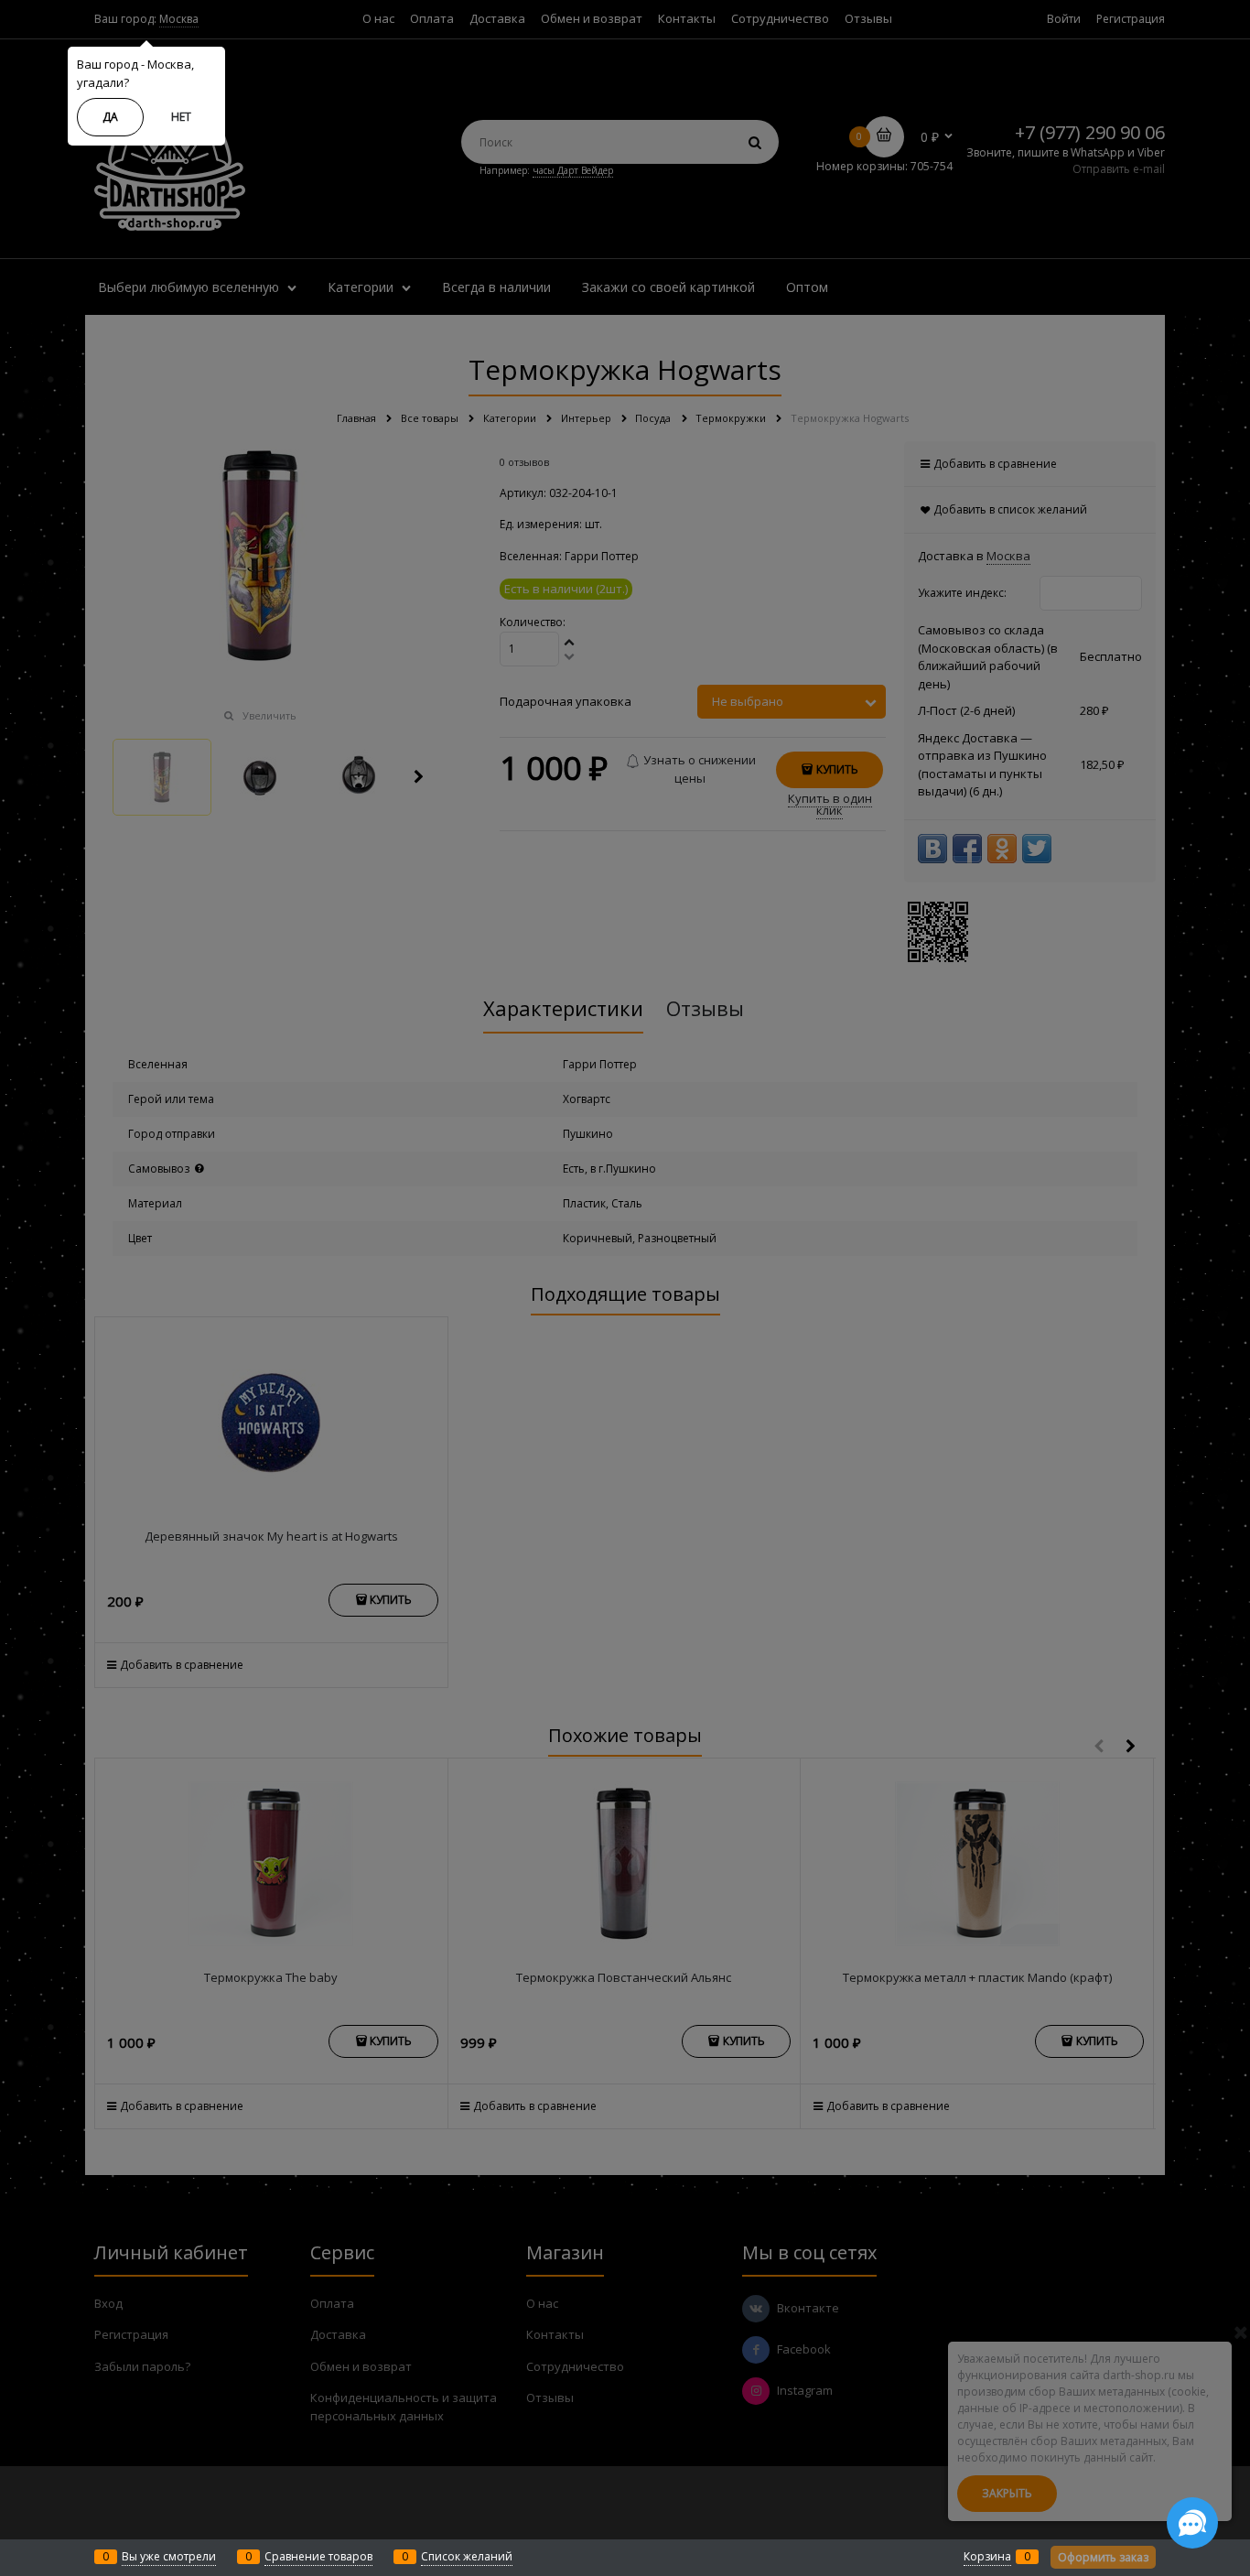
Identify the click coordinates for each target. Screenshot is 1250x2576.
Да (110, 117)
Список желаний (467, 2556)
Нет (181, 117)
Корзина (987, 2556)
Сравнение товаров (318, 2556)
